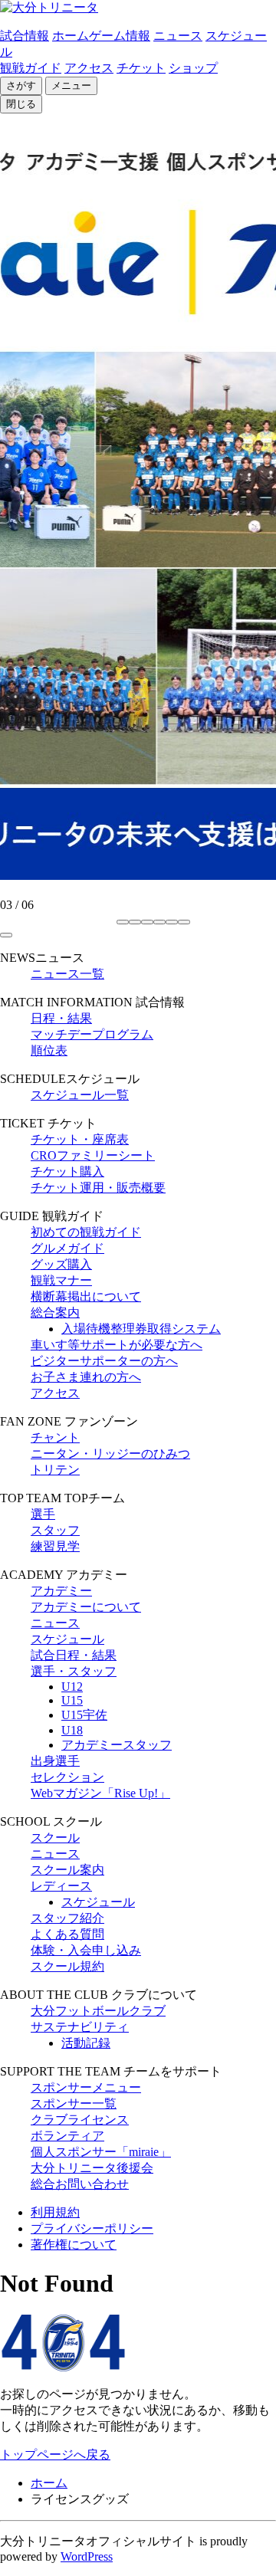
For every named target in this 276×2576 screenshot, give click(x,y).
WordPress (87, 2556)
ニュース (178, 36)
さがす (21, 85)
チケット (141, 68)
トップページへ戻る (55, 2455)
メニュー (71, 85)
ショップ (193, 68)
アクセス (89, 68)
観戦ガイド (31, 68)
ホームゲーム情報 (101, 36)
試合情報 (25, 36)
